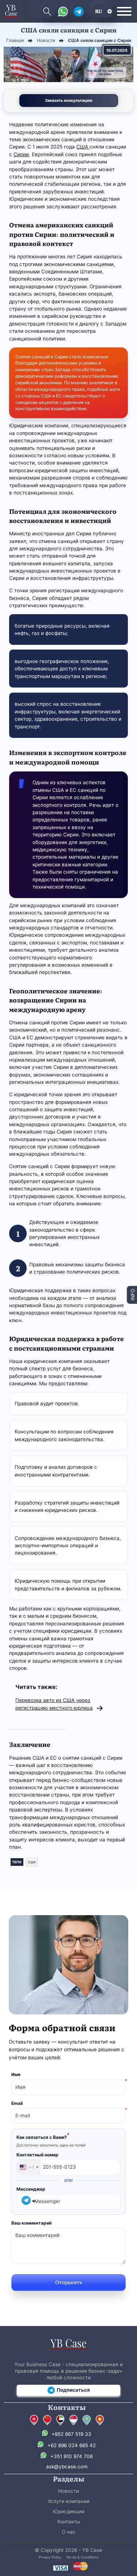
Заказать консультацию (69, 100)
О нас (69, 2532)
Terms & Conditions (82, 2557)
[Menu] (124, 11)
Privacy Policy (50, 2557)
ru (99, 11)
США (83, 147)
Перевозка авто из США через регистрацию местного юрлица (54, 1704)
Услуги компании (69, 2501)
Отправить (69, 2282)
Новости (68, 2491)
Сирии (21, 154)
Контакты (69, 2522)
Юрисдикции (69, 2511)
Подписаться (73, 2390)
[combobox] (29, 2167)
